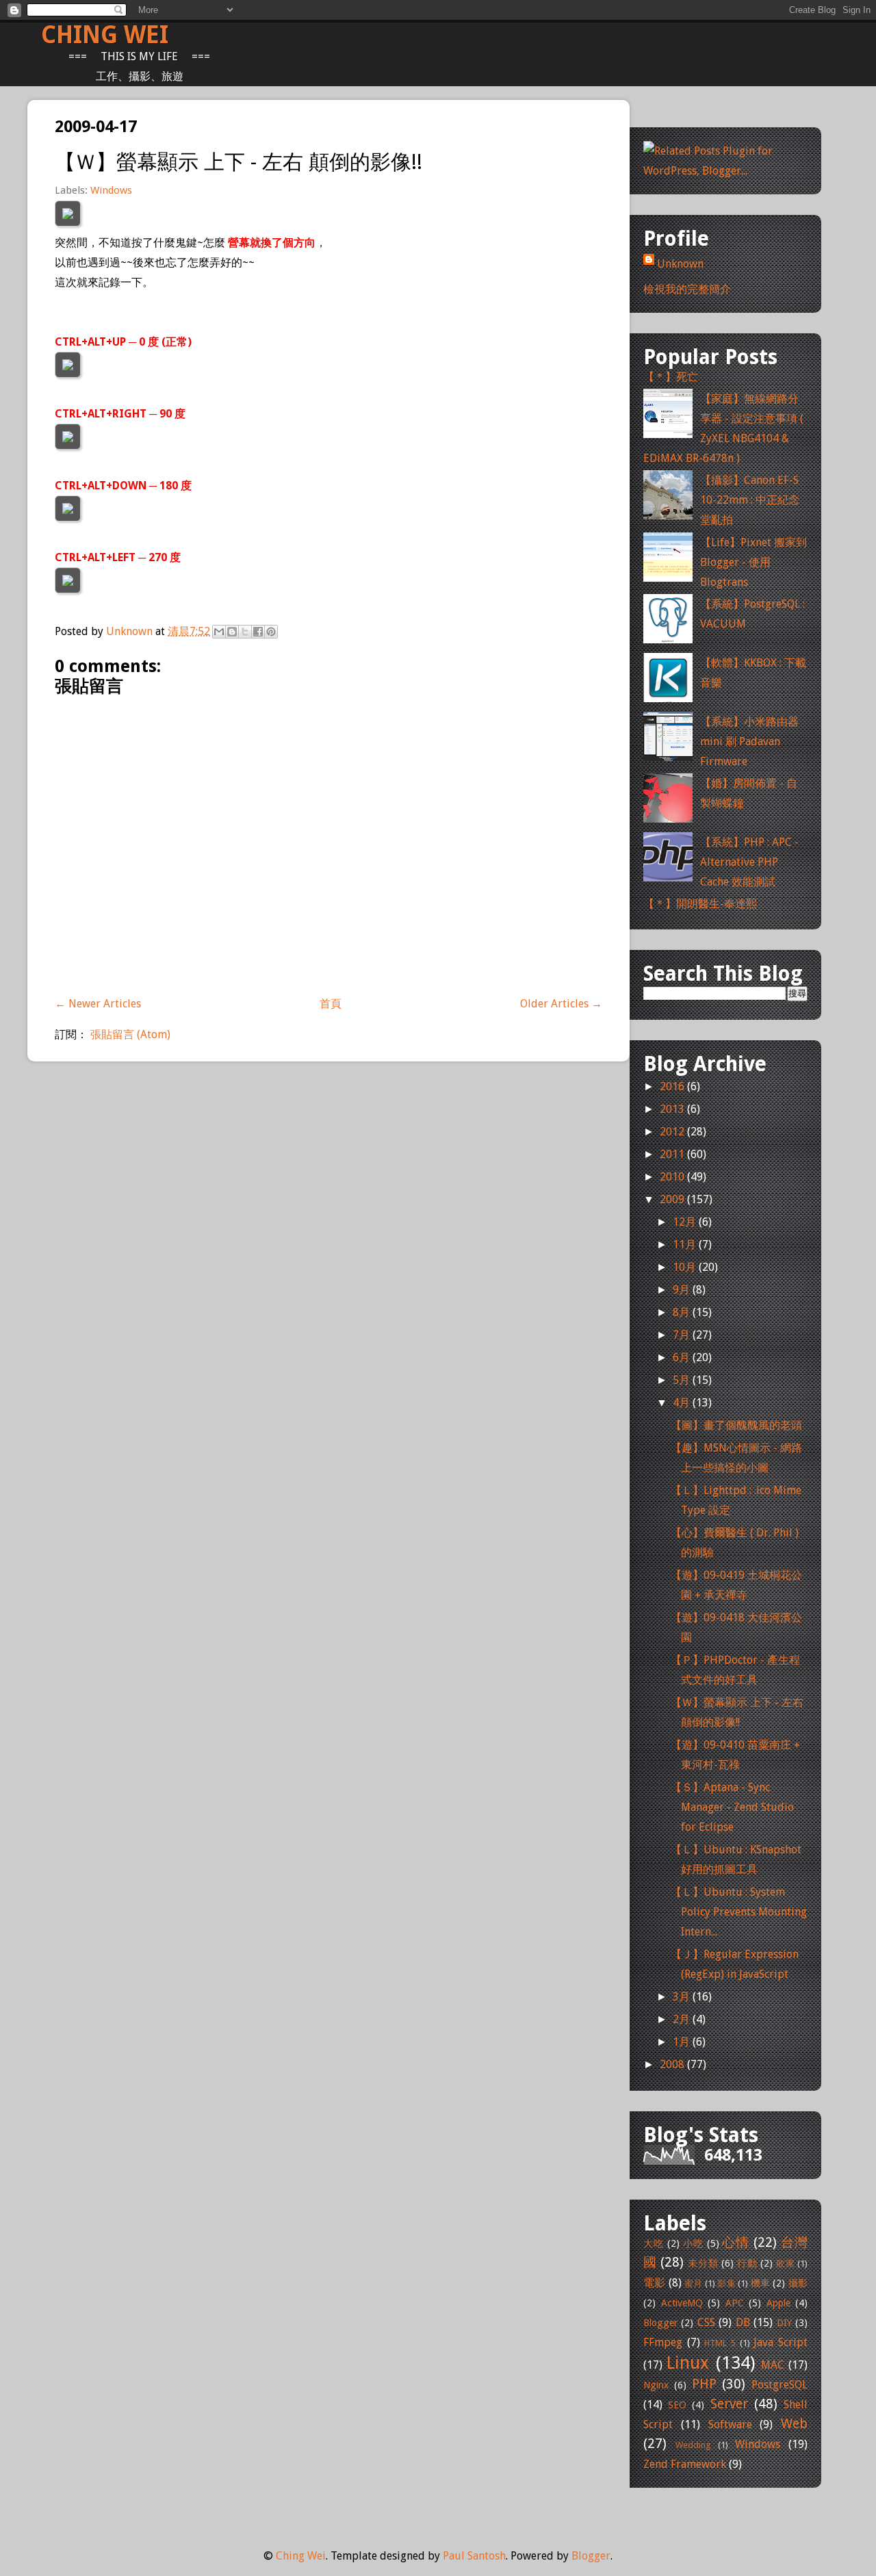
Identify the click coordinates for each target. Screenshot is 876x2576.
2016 (673, 1086)
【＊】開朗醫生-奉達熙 (700, 904)
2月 (683, 2019)
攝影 (798, 2283)
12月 (686, 1222)
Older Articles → (561, 1004)
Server (729, 2404)
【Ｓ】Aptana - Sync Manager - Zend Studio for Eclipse (732, 1807)
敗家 (785, 2264)
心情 (736, 2242)
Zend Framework (685, 2464)
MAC (773, 2365)
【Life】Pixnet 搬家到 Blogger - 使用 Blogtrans (753, 562)
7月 (683, 1335)
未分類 (703, 2263)
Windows (111, 190)
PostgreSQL (780, 2385)
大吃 (654, 2243)
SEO (677, 2405)
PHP (704, 2384)
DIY (784, 2323)
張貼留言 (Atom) (130, 1034)
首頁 (331, 1004)
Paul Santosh (474, 2556)
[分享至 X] (245, 632)
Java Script (781, 2342)
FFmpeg (663, 2342)
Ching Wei (105, 35)
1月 (683, 2042)
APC (735, 2303)
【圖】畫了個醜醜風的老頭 (736, 1425)
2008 (673, 2064)
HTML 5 (720, 2343)
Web (794, 2424)
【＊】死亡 (671, 377)
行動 (747, 2263)
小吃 (693, 2243)
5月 (683, 1380)
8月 (683, 1312)
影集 (726, 2283)
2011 (673, 1154)
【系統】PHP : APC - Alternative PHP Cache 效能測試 (749, 862)
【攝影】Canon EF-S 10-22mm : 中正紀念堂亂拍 (750, 500)
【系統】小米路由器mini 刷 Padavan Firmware (749, 742)
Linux (688, 2362)
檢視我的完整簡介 (687, 289)
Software (730, 2424)
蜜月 (694, 2283)
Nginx (656, 2385)
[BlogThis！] (232, 632)
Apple (778, 2303)
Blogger (660, 2323)
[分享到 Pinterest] (271, 632)
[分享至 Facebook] (258, 632)
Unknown (131, 631)
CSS (706, 2322)
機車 (761, 2283)
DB (743, 2322)
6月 (683, 1357)
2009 (673, 1199)
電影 (655, 2283)
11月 (686, 1245)
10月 (686, 1267)
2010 (673, 1177)
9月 (683, 1290)
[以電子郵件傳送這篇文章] (219, 632)
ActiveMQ (682, 2303)
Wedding (693, 2445)
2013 (673, 1109)
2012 (673, 1132)
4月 (683, 1403)
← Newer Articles (98, 1004)
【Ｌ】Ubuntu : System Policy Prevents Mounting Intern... (739, 1912)
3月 (683, 1997)
